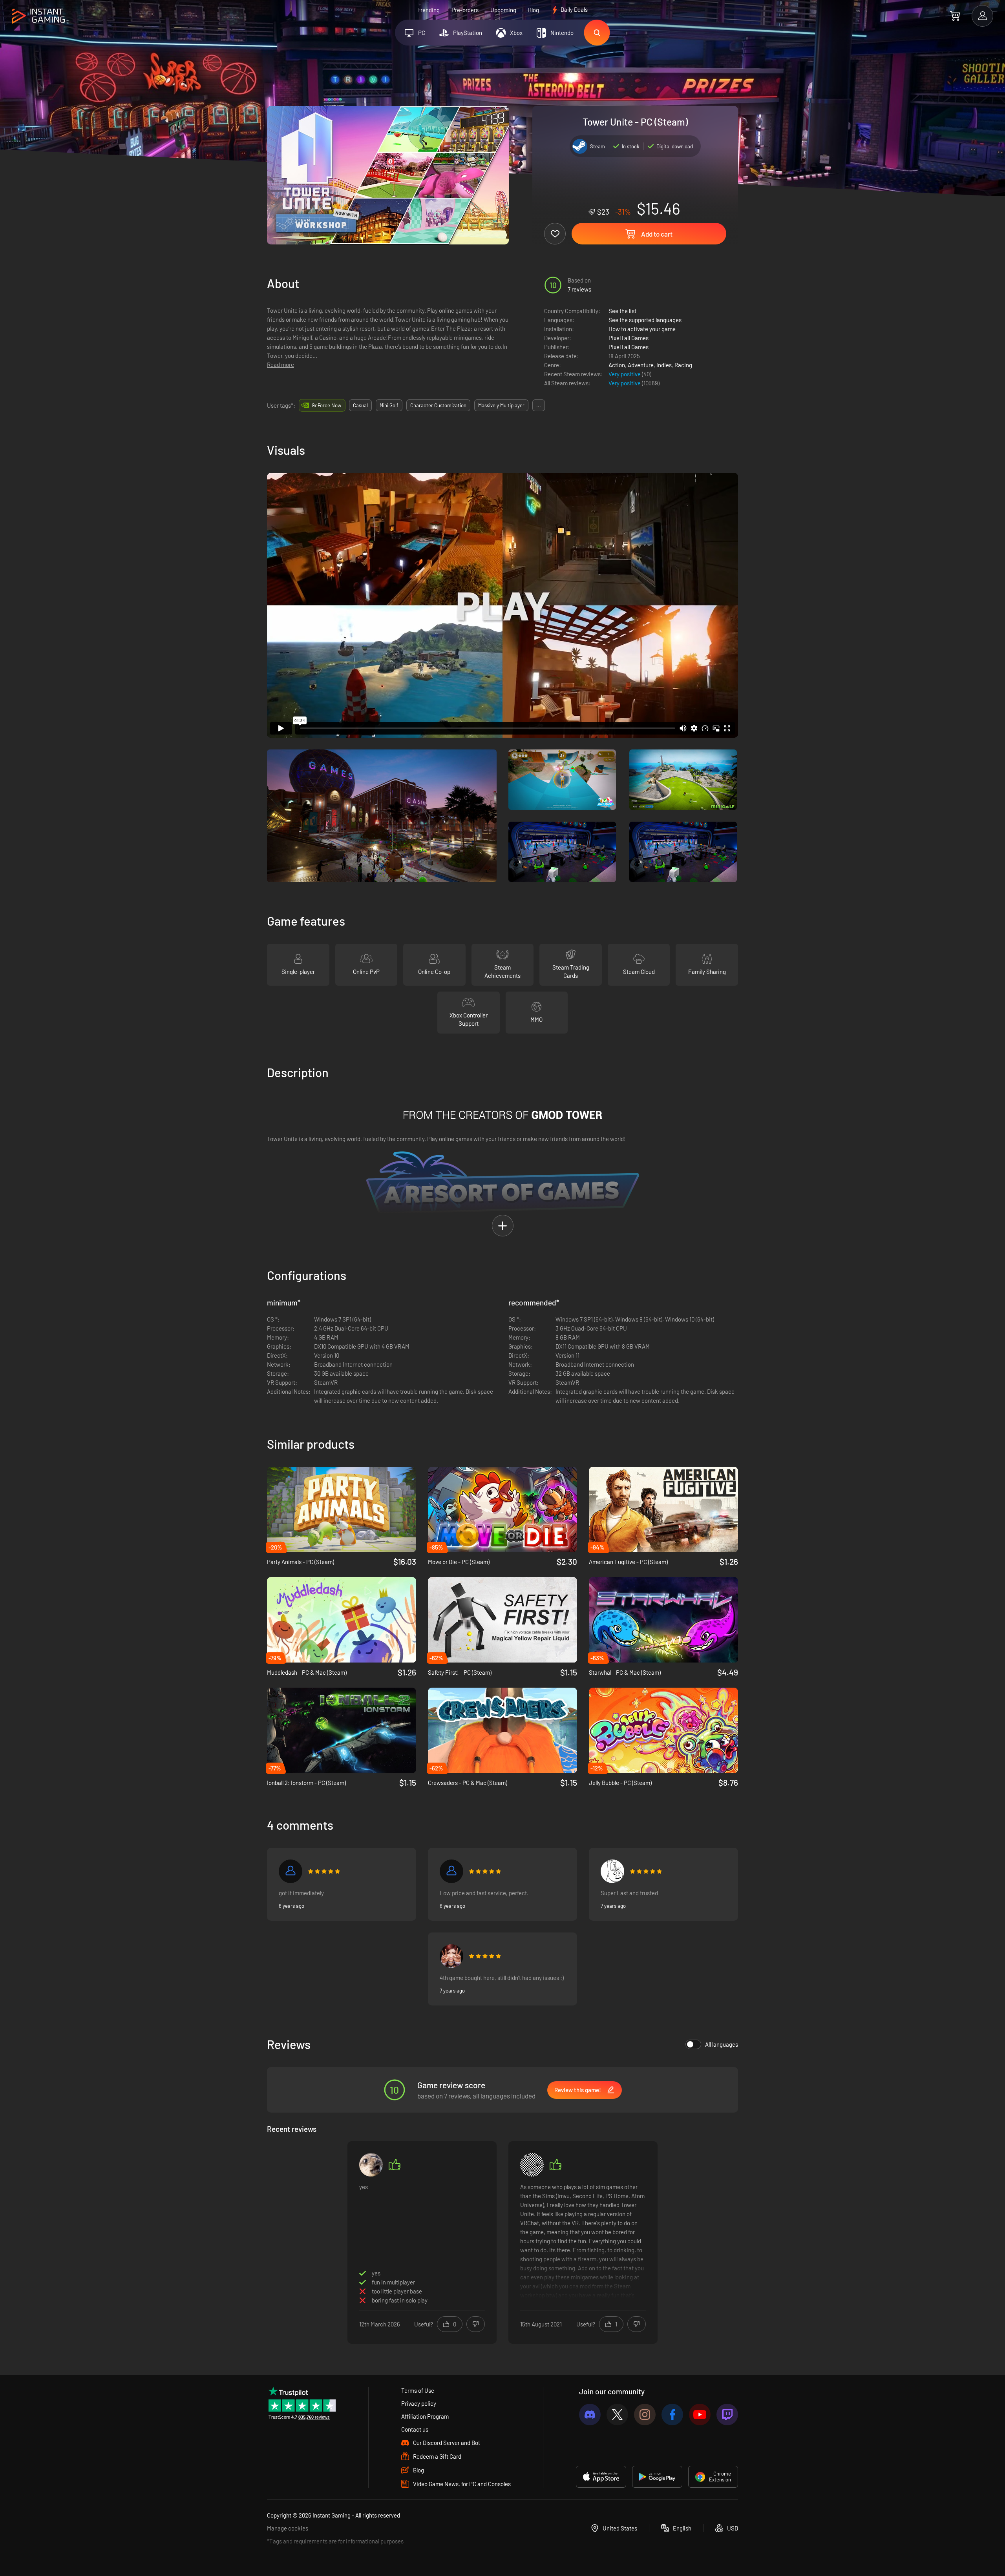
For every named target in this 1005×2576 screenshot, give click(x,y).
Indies (664, 365)
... (539, 405)
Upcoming (503, 10)
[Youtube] (700, 2415)
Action (617, 365)
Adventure (641, 365)
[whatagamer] (532, 2165)
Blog (534, 10)
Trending (428, 10)
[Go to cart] (955, 16)
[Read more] (583, 2241)
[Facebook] (672, 2415)
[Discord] (590, 2415)
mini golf (389, 405)
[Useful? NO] (476, 2324)
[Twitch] (727, 2415)
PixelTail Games (629, 338)
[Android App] (657, 2477)
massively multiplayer (501, 405)
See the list (622, 311)
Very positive (625, 374)
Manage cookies (288, 2528)
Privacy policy (419, 2403)
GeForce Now (326, 405)
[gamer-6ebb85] (451, 1871)
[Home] (38, 16)
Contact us (415, 2429)
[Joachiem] (451, 1956)
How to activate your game (642, 329)
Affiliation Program (425, 2416)
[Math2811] (371, 2165)
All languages (722, 2044)
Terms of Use (418, 2390)
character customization (438, 405)
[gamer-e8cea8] (291, 1871)
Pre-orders (465, 10)
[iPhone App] (601, 2477)
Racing (683, 365)
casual (360, 405)
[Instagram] (645, 2415)
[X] (617, 2415)
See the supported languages (645, 320)
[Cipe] (612, 1871)
